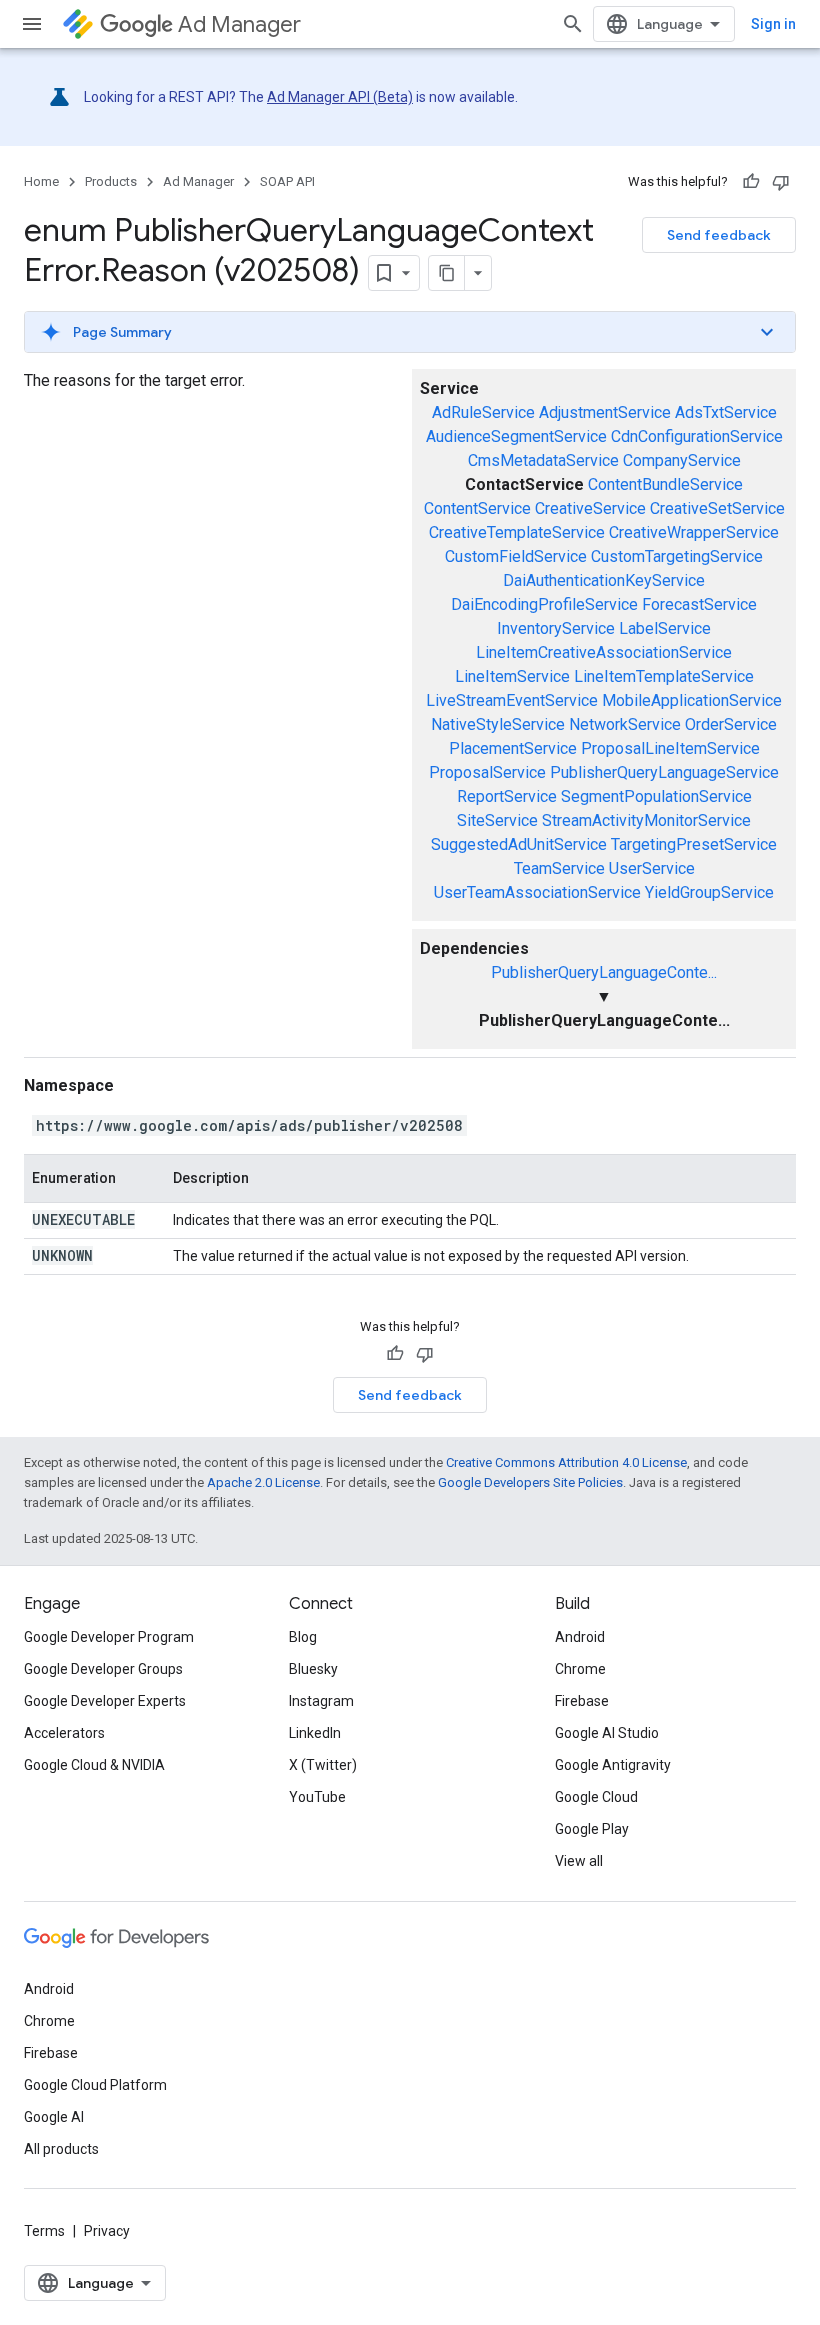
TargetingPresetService (694, 844)
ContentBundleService (665, 484)
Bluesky (313, 1669)
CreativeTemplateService (517, 532)
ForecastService (699, 604)
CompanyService (682, 460)
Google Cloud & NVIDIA (94, 1765)
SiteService (497, 820)
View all (579, 1861)
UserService (652, 868)
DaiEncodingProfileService (544, 604)
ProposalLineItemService (670, 748)
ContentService (477, 508)
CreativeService (590, 508)
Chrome (580, 1669)
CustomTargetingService (677, 556)
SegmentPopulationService (656, 796)
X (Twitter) (323, 1765)
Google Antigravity (613, 1765)
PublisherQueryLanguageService (664, 772)
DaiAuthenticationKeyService (604, 580)
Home (41, 181)
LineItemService (512, 676)
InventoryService (556, 628)
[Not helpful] (781, 182)
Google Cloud (596, 1797)
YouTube (317, 1797)
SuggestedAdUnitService (519, 844)
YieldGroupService (709, 892)
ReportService (507, 796)
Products (111, 181)
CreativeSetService (717, 508)
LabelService (665, 628)
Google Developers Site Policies (530, 1482)
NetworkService (625, 724)
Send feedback (719, 235)
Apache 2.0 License (263, 1482)
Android (580, 1637)
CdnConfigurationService (697, 436)
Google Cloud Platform (95, 2085)
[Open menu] (32, 24)
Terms (44, 2231)
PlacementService (513, 748)
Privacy (107, 2231)
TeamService (559, 868)
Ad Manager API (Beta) (340, 97)
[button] (410, 332)
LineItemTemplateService (664, 676)
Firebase (582, 1701)
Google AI (54, 2117)
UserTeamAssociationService (537, 892)
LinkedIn (315, 1733)
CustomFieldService (516, 556)
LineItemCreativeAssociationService (604, 652)
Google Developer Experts (105, 1701)
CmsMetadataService (543, 460)
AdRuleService (483, 412)
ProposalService (487, 772)
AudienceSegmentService (516, 436)
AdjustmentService (605, 412)
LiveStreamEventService (512, 700)
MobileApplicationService (692, 700)
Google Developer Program (109, 1637)
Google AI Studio (607, 1733)
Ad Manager (239, 24)
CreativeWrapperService (694, 532)
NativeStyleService (498, 724)
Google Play (592, 1829)
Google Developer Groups (103, 1669)
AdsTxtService (726, 412)
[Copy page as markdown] (447, 273)
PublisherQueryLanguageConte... (604, 972)
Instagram (321, 1701)
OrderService (731, 724)
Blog (303, 1637)
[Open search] (573, 24)
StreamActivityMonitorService (646, 820)
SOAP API (287, 181)
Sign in (773, 24)
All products (61, 2149)
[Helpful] (751, 182)
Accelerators (64, 1733)
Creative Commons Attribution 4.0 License (566, 1462)
